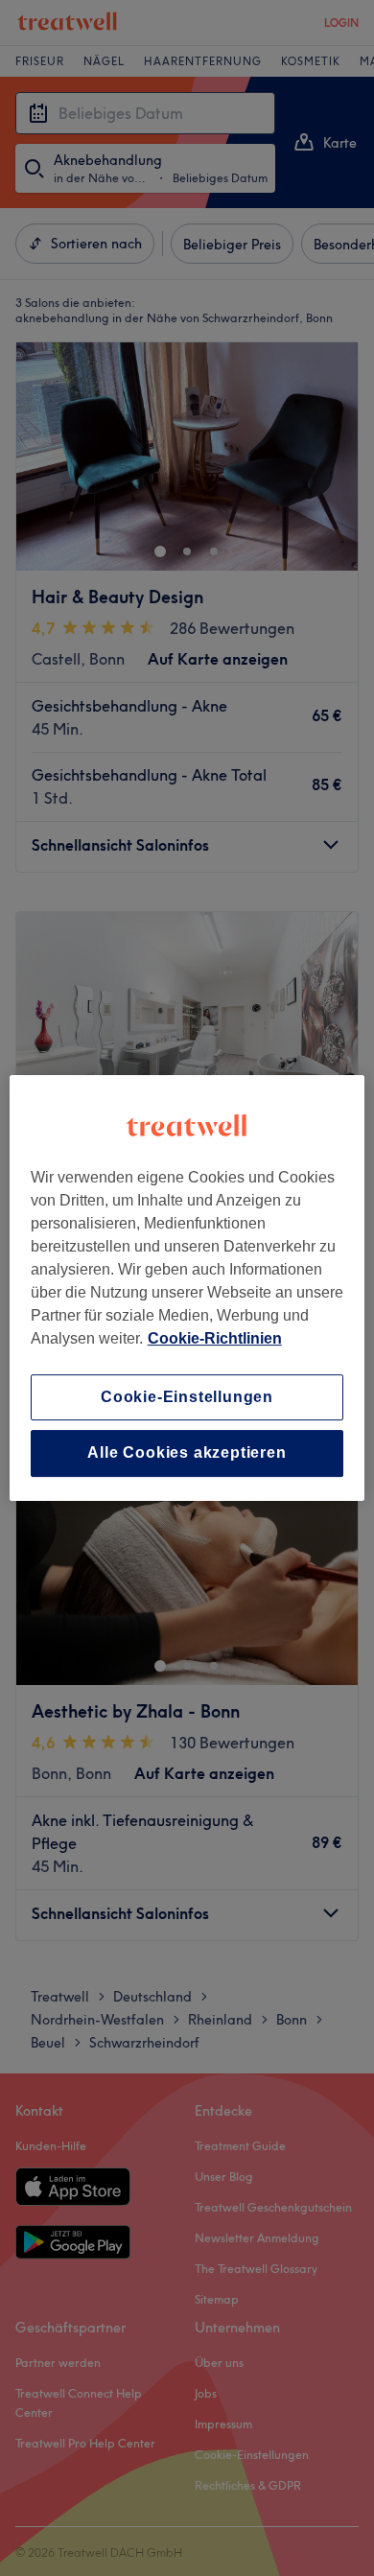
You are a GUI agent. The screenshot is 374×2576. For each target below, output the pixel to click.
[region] (187, 1288)
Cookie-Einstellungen (187, 1397)
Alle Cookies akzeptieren (187, 1453)
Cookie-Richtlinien (215, 1338)
